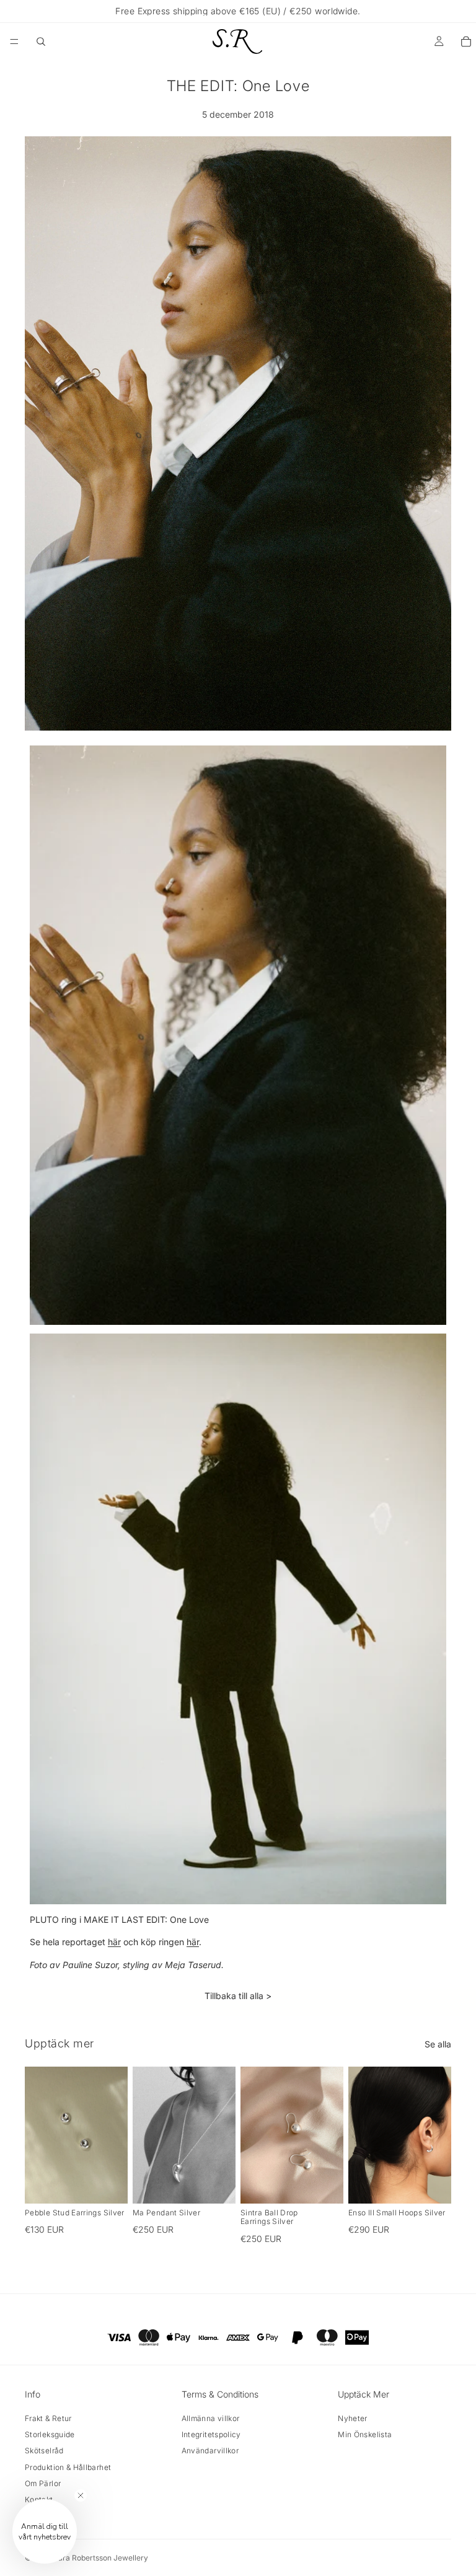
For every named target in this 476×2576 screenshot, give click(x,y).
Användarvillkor (210, 2451)
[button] (45, 2531)
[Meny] (14, 42)
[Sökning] (41, 42)
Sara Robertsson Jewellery (101, 2558)
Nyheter (353, 2418)
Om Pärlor (43, 2483)
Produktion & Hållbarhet (68, 2467)
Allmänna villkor (211, 2418)
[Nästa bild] (114, 2135)
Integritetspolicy (211, 2434)
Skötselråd (44, 2451)
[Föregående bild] (38, 2135)
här (114, 1942)
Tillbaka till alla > (238, 1996)
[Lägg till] (108, 2184)
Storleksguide (50, 2434)
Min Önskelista (365, 2434)
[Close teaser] (81, 2495)
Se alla (438, 2044)
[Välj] (216, 2184)
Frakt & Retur (48, 2418)
